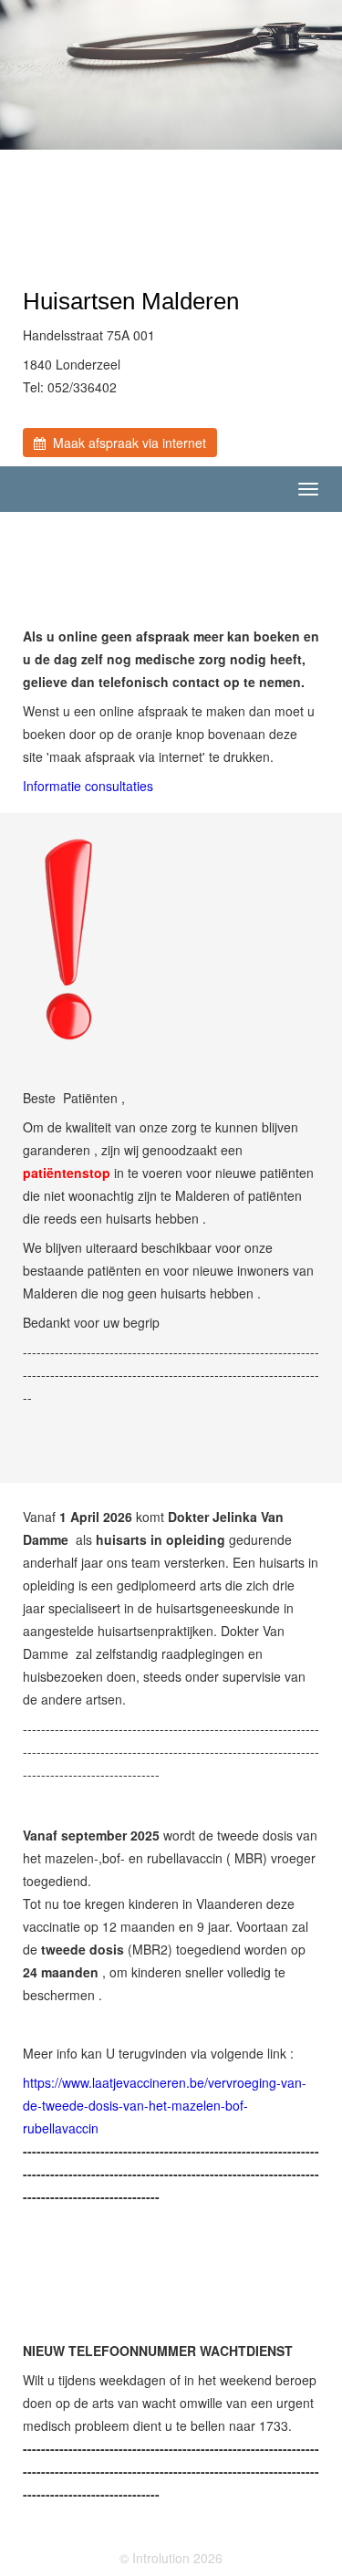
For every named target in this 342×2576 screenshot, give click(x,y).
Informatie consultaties (88, 786)
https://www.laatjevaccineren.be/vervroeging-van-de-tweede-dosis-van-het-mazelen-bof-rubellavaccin (165, 2105)
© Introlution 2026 (171, 2558)
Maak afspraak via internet (126, 443)
